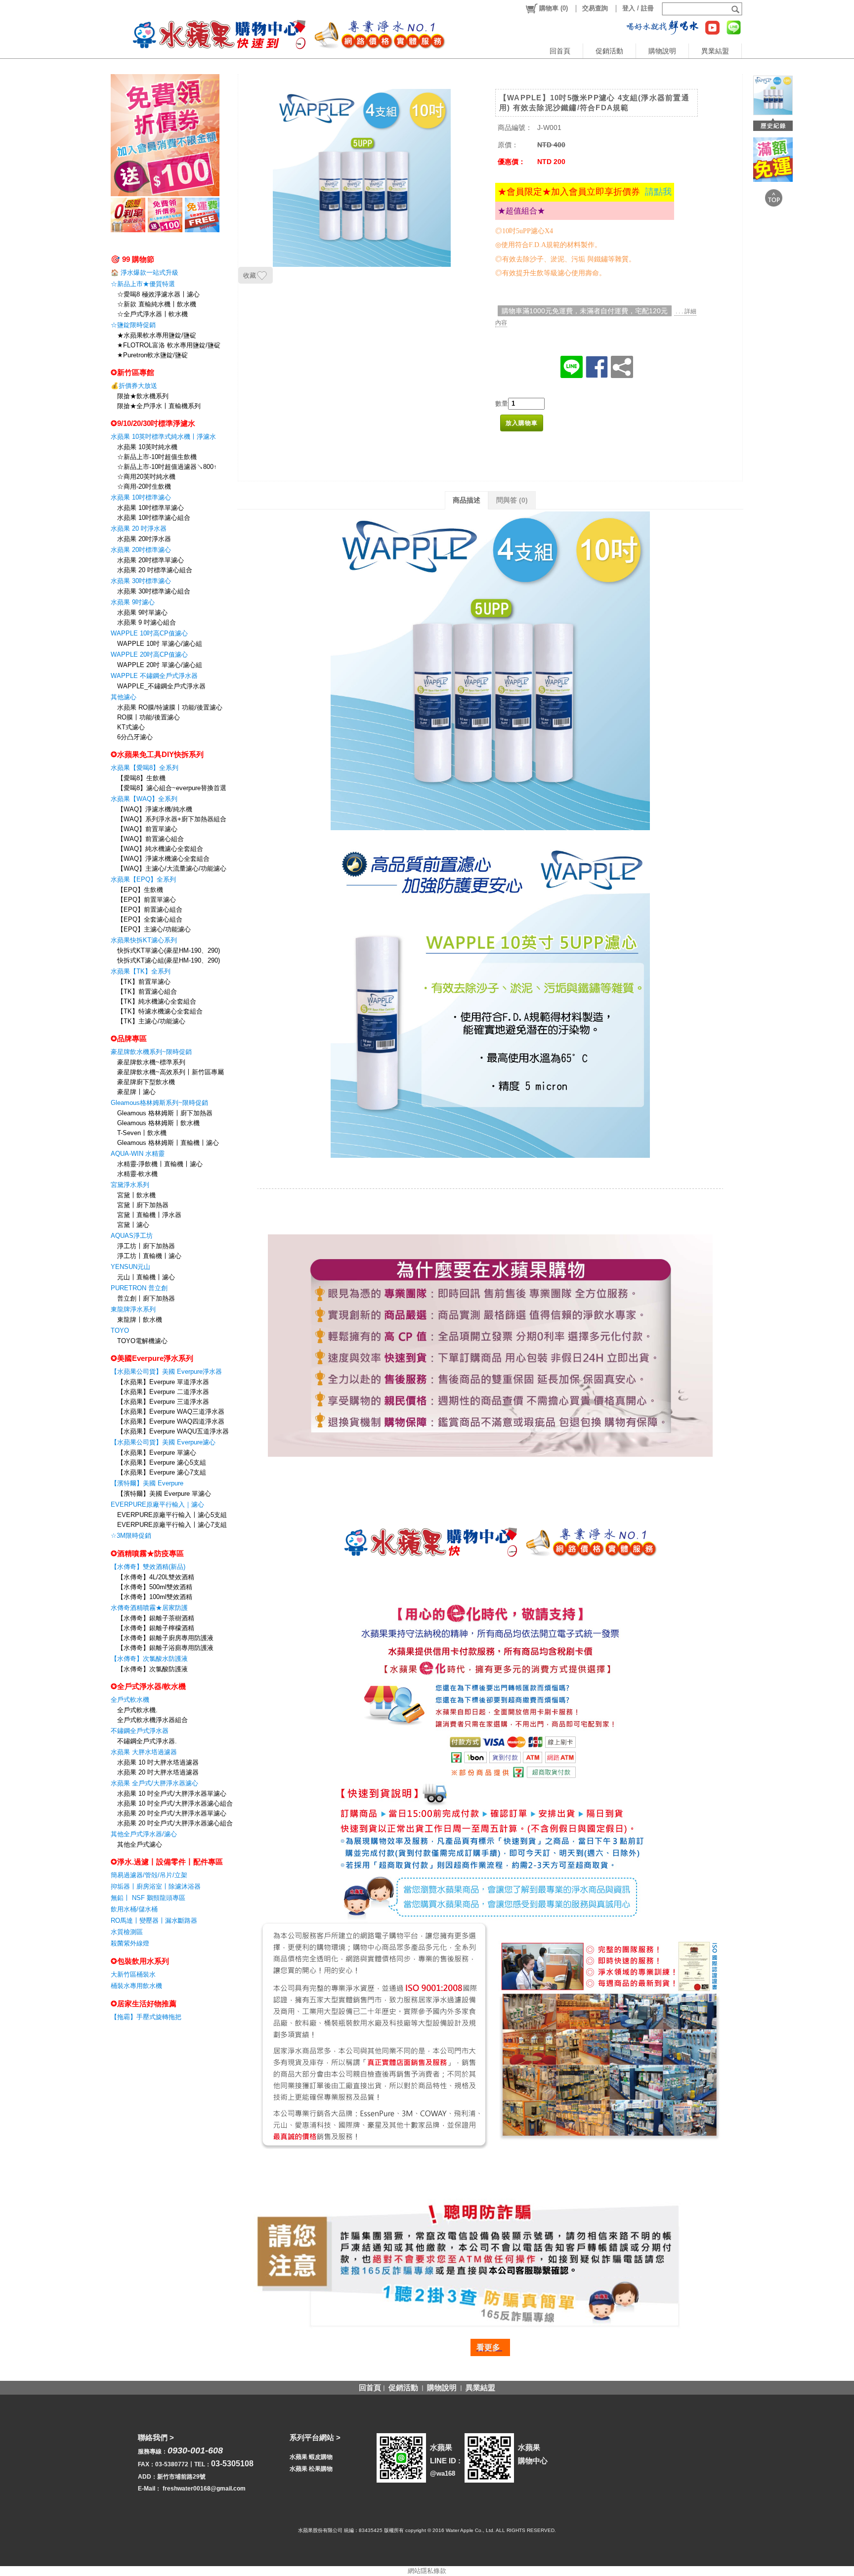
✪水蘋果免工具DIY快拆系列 (157, 754)
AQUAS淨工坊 (132, 1236)
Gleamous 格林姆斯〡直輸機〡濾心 (168, 1143)
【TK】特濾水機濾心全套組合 (160, 1011)
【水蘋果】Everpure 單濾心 (157, 1453)
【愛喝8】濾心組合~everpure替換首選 (172, 788)
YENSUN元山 (130, 1267)
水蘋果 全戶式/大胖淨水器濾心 (154, 1783)
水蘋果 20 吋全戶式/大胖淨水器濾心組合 (175, 1823)
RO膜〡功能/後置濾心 (149, 717)
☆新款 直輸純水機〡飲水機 (157, 304)
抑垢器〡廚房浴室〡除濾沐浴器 (156, 1886)
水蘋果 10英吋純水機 (147, 447)
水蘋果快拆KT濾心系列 (144, 940)
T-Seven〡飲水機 (142, 1133)
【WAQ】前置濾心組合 (150, 839)
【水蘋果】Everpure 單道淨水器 (163, 1382)
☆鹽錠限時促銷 (133, 325)
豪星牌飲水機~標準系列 (151, 1062)
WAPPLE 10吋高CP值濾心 (149, 633)
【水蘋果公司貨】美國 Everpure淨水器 (166, 1372)
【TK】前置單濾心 (144, 982)
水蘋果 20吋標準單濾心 (150, 560)
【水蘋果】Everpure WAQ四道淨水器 (171, 1421)
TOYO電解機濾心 (142, 1341)
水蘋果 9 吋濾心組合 (147, 622)
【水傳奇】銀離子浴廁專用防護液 (165, 1648)
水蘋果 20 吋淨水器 (139, 528)
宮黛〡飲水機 (136, 1195)
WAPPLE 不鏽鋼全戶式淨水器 (154, 676)
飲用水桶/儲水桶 (134, 1909)
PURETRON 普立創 (139, 1288)
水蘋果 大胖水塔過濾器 (144, 1752)
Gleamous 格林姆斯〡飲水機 (158, 1123)
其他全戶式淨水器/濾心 (144, 1834)
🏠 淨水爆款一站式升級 (145, 273)
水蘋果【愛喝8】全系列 (145, 768)
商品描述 (467, 500)
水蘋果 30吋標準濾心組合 (154, 591)
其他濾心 (124, 697)
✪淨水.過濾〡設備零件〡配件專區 (167, 1862)
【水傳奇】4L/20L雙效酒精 (156, 1577)
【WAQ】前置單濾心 (147, 829)
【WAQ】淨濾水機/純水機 (155, 809)
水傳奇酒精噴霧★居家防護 (149, 1608)
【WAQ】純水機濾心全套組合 (160, 849)
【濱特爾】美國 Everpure (147, 1483)
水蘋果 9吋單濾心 (142, 612)
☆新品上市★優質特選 (143, 284)
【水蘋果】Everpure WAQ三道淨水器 (171, 1412)
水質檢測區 (127, 1932)
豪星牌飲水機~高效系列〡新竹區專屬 (171, 1072)
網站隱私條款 (427, 2571)
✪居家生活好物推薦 (144, 2004)
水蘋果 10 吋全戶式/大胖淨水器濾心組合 (175, 1803)
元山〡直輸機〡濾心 (146, 1277)
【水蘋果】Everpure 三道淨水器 (163, 1402)
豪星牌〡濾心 (136, 1092)
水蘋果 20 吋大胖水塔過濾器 (158, 1772)
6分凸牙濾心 (135, 737)
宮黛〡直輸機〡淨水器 (149, 1215)
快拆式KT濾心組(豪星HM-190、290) (169, 960)
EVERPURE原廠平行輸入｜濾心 (157, 1504)
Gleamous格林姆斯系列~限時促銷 (159, 1103)
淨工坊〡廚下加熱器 (146, 1246)
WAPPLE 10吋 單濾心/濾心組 (160, 644)
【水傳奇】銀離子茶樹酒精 (156, 1618)
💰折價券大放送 (134, 386)
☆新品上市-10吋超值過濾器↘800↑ (167, 467)
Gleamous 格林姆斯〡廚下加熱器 (165, 1113)
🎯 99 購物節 (132, 259)
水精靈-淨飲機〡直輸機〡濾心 (160, 1164)
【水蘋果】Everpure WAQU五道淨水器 (173, 1431)
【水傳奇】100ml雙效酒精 (155, 1597)
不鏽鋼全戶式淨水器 (140, 1731)
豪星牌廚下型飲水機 (146, 1082)
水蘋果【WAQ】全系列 (144, 799)
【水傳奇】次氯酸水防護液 (149, 1659)
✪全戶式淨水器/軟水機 (148, 1686)
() (554, 8)
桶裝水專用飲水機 (136, 1986)
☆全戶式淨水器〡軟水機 (152, 314)
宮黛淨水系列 (130, 1185)
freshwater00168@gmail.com (204, 2489)
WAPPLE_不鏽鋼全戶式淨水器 (161, 686)
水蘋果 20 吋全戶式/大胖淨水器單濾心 (172, 1813)
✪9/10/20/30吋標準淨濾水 (153, 423)
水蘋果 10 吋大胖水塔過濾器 (158, 1762)
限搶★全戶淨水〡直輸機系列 (159, 406)
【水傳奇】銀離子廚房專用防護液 (165, 1638)
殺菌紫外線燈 (130, 1943)
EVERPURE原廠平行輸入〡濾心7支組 (172, 1525)
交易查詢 (595, 8)
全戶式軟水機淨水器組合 (152, 1720)
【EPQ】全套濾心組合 (150, 919)
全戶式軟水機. (137, 1710)
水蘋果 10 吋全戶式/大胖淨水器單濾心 (172, 1794)
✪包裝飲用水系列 (140, 1961)
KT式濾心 (131, 727)
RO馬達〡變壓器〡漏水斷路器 (154, 1921)
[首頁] (279, 34)
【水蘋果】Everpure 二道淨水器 (163, 1392)
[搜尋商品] (737, 9)
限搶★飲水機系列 (143, 396)
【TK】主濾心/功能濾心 (151, 1021)
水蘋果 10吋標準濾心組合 (154, 518)
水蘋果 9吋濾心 (133, 602)
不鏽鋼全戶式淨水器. (147, 1741)
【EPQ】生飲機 (140, 890)
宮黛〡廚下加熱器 (143, 1205)
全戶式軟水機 (130, 1700)
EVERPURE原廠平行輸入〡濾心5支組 (172, 1515)
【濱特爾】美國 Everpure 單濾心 (164, 1494)
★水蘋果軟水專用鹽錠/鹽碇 (157, 335)
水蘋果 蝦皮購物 (311, 2457)
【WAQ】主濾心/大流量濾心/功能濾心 (172, 868)
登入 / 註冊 (638, 8)
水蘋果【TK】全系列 (141, 971)
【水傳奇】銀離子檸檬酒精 (156, 1628)
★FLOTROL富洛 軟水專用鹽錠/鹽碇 (169, 345)
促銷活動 (609, 51)
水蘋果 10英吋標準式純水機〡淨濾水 (163, 437)
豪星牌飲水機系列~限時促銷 (151, 1052)
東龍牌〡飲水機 (140, 1320)
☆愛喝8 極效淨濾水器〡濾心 (158, 294)
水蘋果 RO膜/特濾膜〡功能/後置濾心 (170, 707)
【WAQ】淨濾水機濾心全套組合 (163, 859)
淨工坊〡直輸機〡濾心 (149, 1256)
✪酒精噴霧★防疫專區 (147, 1553)
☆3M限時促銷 (131, 1536)
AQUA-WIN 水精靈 (138, 1154)
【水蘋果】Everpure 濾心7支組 (162, 1472)
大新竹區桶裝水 (133, 1974)
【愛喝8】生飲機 (141, 778)
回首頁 (560, 51)
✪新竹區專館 (132, 372)
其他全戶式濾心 (140, 1844)
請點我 (658, 192)
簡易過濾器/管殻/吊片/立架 (149, 1875)
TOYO (120, 1330)
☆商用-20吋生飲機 (144, 486)
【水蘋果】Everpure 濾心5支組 (162, 1462)
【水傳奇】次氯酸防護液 (152, 1669)
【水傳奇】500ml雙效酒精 (155, 1587)
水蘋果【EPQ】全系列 (143, 879)
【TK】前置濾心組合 (147, 992)
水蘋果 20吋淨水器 (144, 539)
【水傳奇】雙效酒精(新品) (148, 1567)
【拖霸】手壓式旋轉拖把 (146, 2017)
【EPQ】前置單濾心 (147, 900)
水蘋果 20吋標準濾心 (141, 550)
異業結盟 (715, 51)
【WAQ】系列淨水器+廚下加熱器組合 (172, 819)
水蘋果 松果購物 (311, 2469)
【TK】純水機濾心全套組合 (157, 1001)
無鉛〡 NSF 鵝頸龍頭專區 (148, 1898)
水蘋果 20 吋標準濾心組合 (155, 570)
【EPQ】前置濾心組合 (150, 909)
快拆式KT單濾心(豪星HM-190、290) (169, 950)
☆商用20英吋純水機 (146, 477)
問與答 (512, 500)
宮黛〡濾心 (133, 1225)
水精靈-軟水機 (137, 1174)
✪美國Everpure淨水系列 (152, 1358)
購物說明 (662, 51)
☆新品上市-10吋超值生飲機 (157, 457)
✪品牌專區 (129, 1038)
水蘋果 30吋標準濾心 (141, 581)
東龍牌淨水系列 (133, 1309)
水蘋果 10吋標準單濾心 (150, 508)
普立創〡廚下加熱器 (146, 1298)
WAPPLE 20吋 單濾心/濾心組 (160, 665)
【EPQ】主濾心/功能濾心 (154, 929)
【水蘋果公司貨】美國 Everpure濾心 (163, 1442)
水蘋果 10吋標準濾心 (141, 497)
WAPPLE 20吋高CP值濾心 (149, 655)
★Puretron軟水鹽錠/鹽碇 (152, 355)
